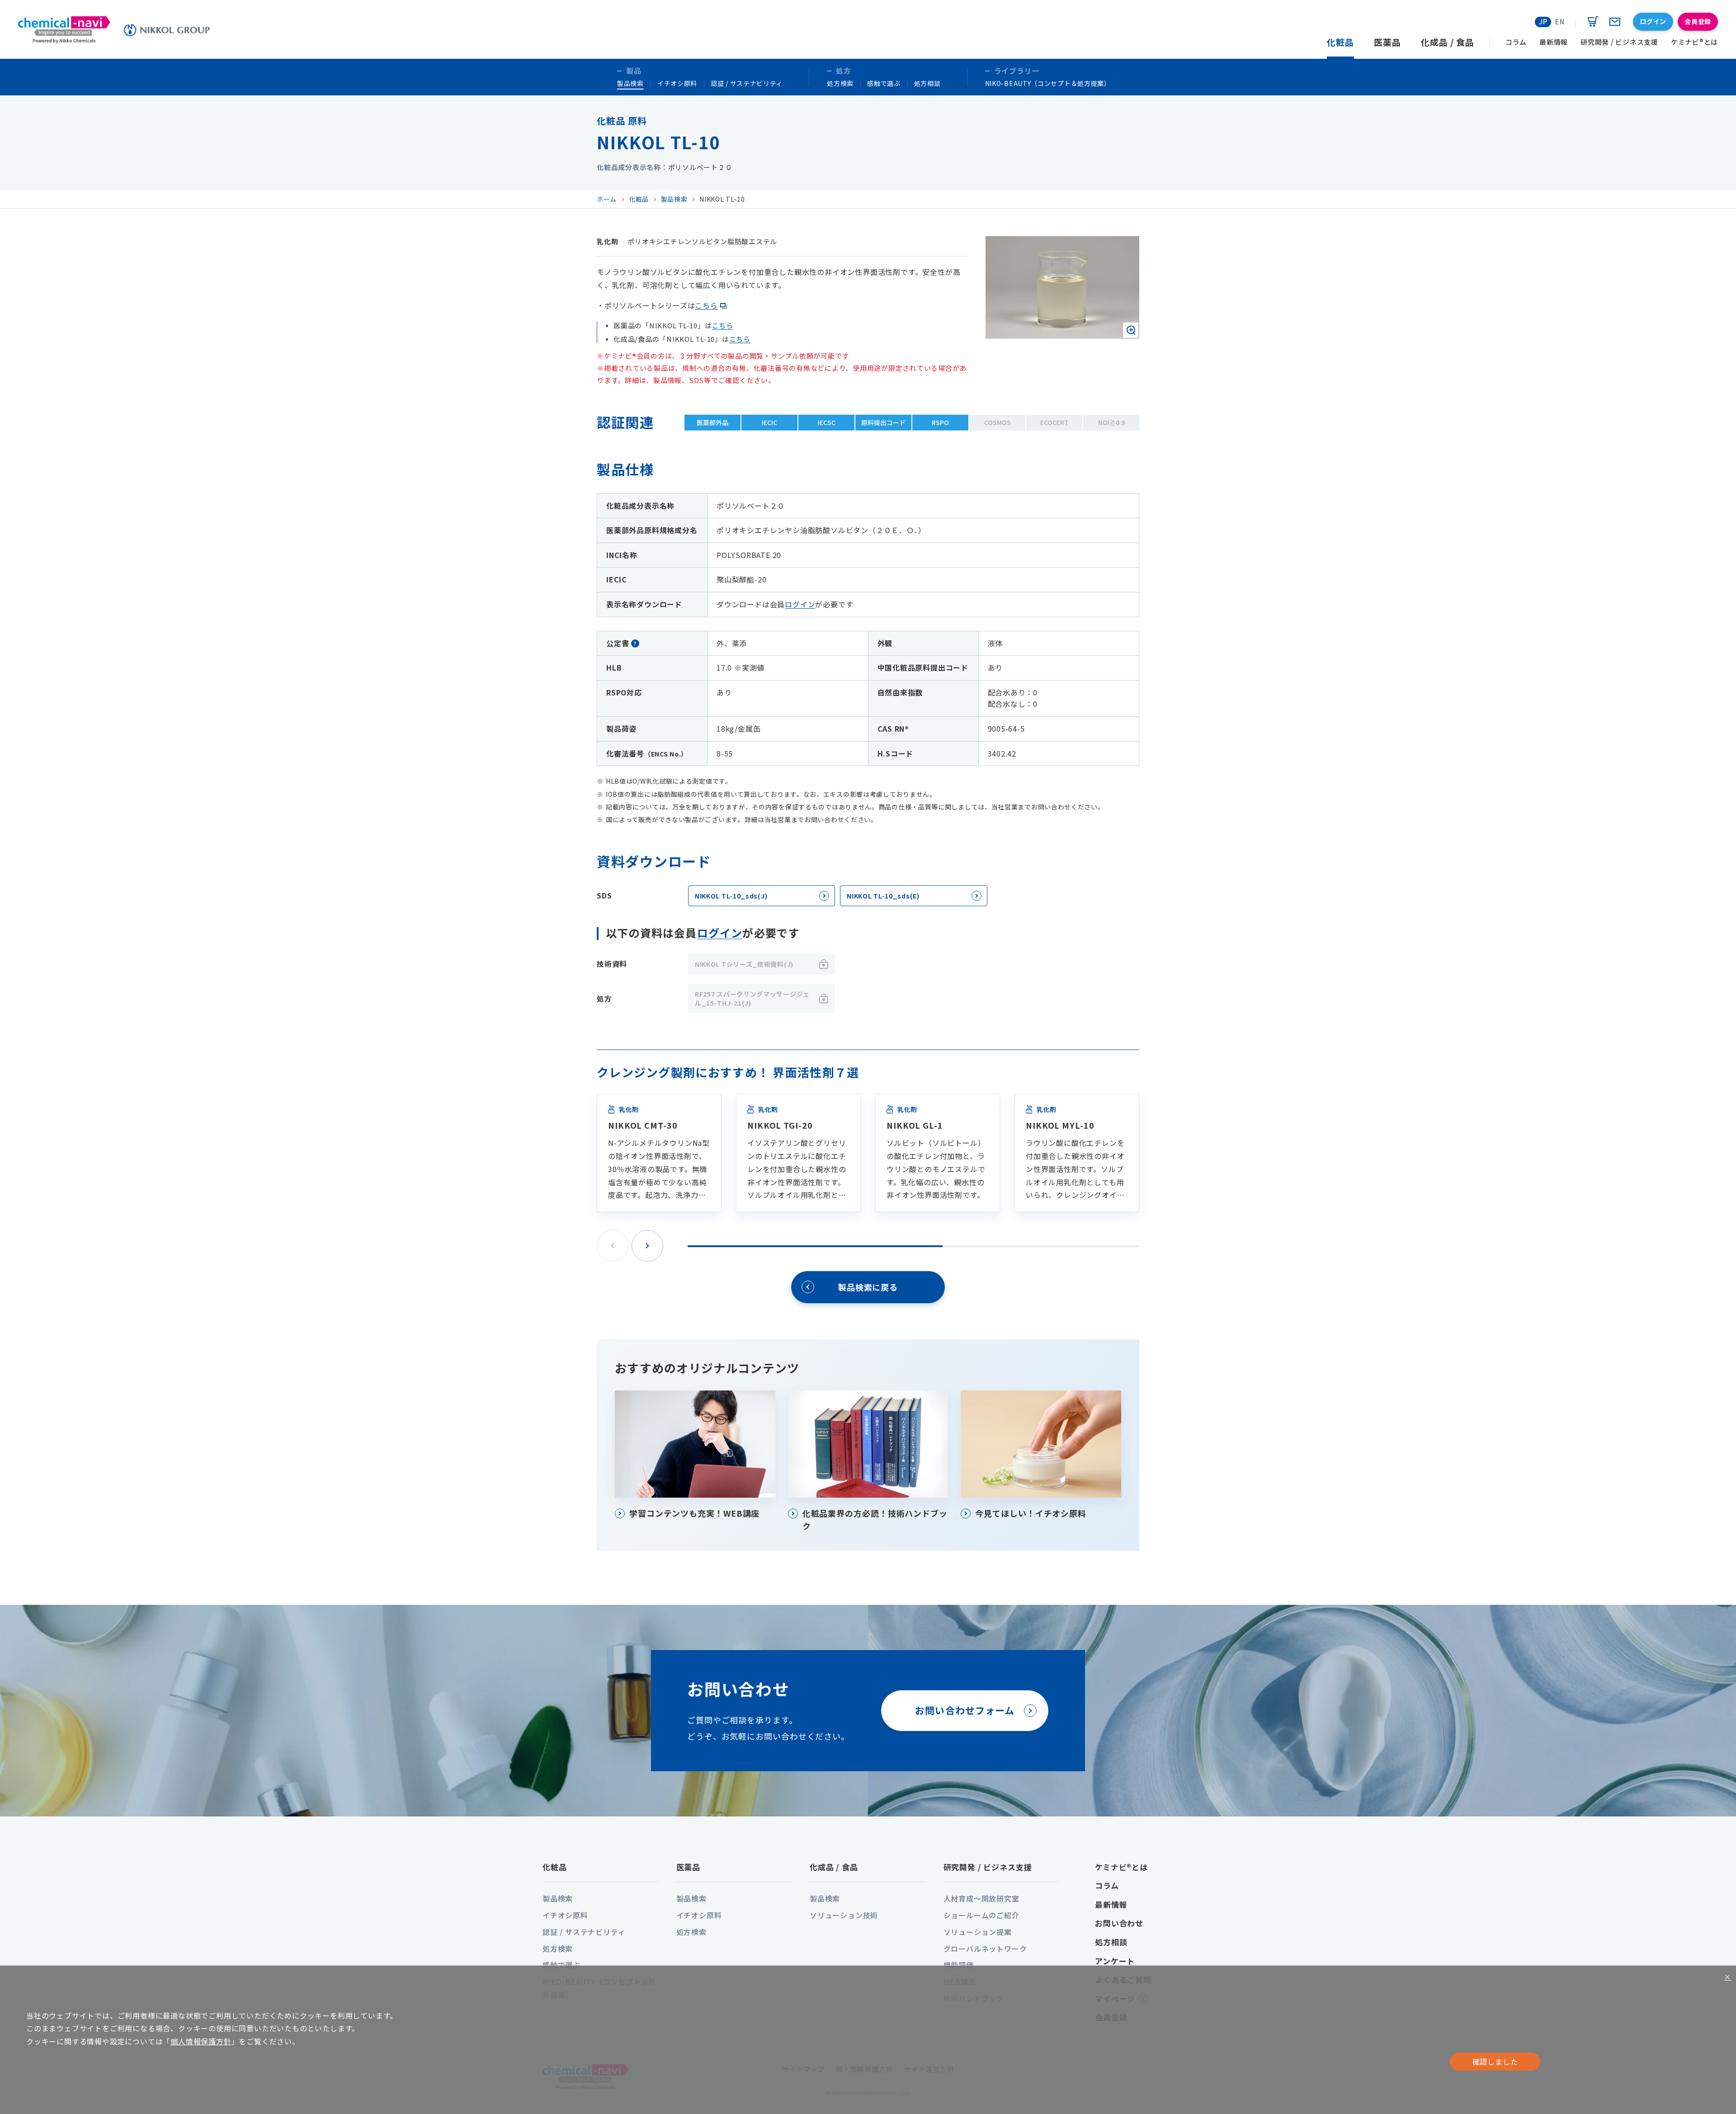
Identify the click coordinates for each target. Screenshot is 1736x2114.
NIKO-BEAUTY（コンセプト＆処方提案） (1048, 83)
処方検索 (840, 83)
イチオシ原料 (677, 83)
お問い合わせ (1119, 1923)
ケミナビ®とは (1121, 1867)
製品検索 (630, 83)
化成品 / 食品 (834, 1867)
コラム (1107, 1885)
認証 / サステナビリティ (747, 83)
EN (1560, 21)
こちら (706, 305)
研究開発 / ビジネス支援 (988, 1867)
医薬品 (689, 1867)
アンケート (1115, 1961)
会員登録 (1698, 21)
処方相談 (927, 83)
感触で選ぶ (884, 83)
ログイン (800, 604)
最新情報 (1111, 1904)
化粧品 (555, 1867)
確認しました (1495, 2062)
